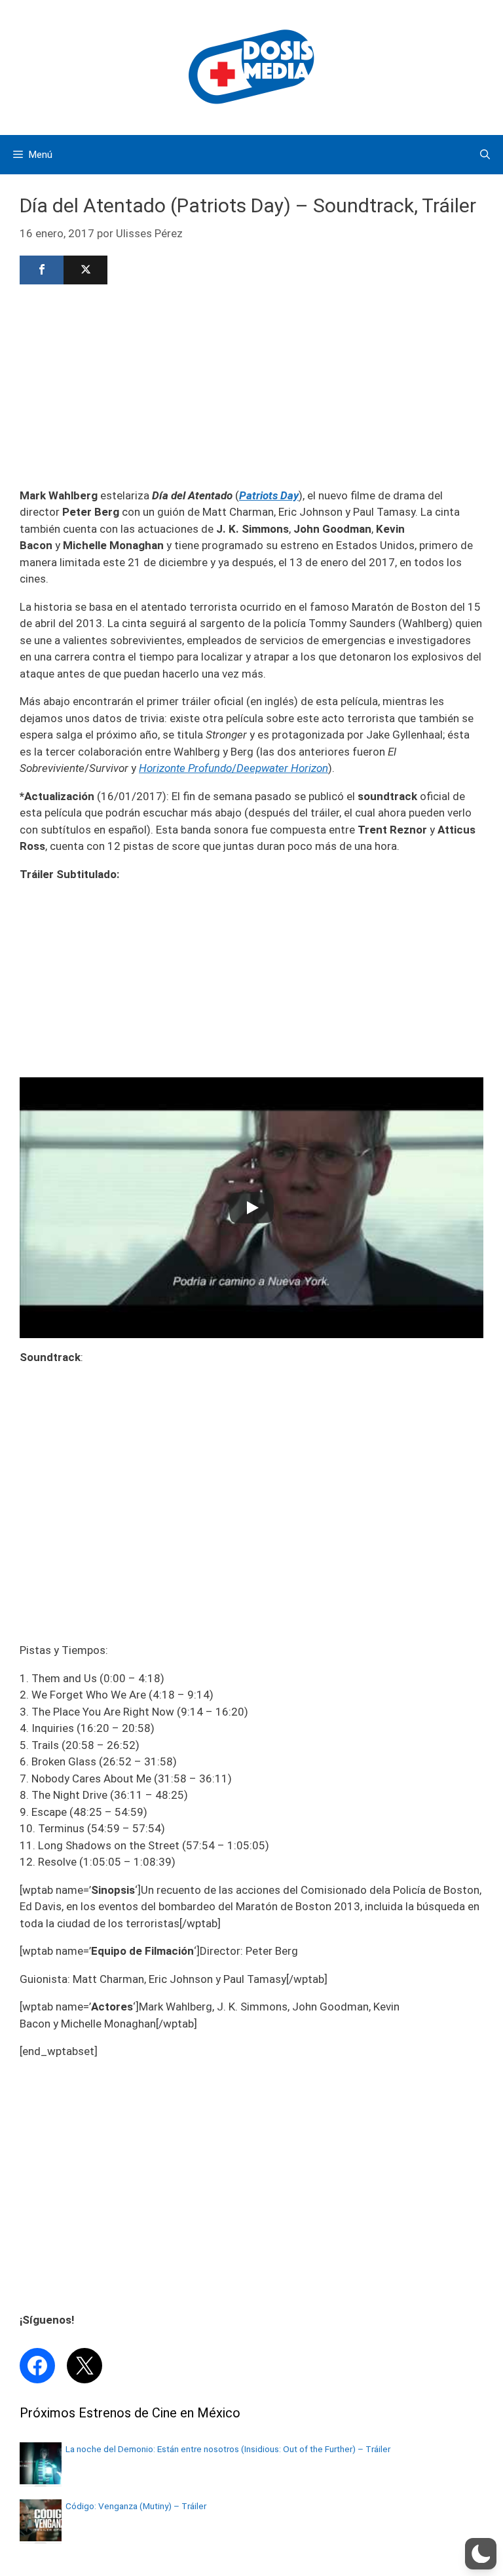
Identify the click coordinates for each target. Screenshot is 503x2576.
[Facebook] (42, 270)
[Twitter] (85, 270)
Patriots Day (269, 495)
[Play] (251, 1208)
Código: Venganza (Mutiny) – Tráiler (136, 2506)
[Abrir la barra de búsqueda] (485, 155)
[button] (481, 2554)
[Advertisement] (251, 385)
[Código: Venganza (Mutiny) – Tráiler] (41, 2537)
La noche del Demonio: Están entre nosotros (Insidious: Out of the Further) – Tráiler (228, 2449)
